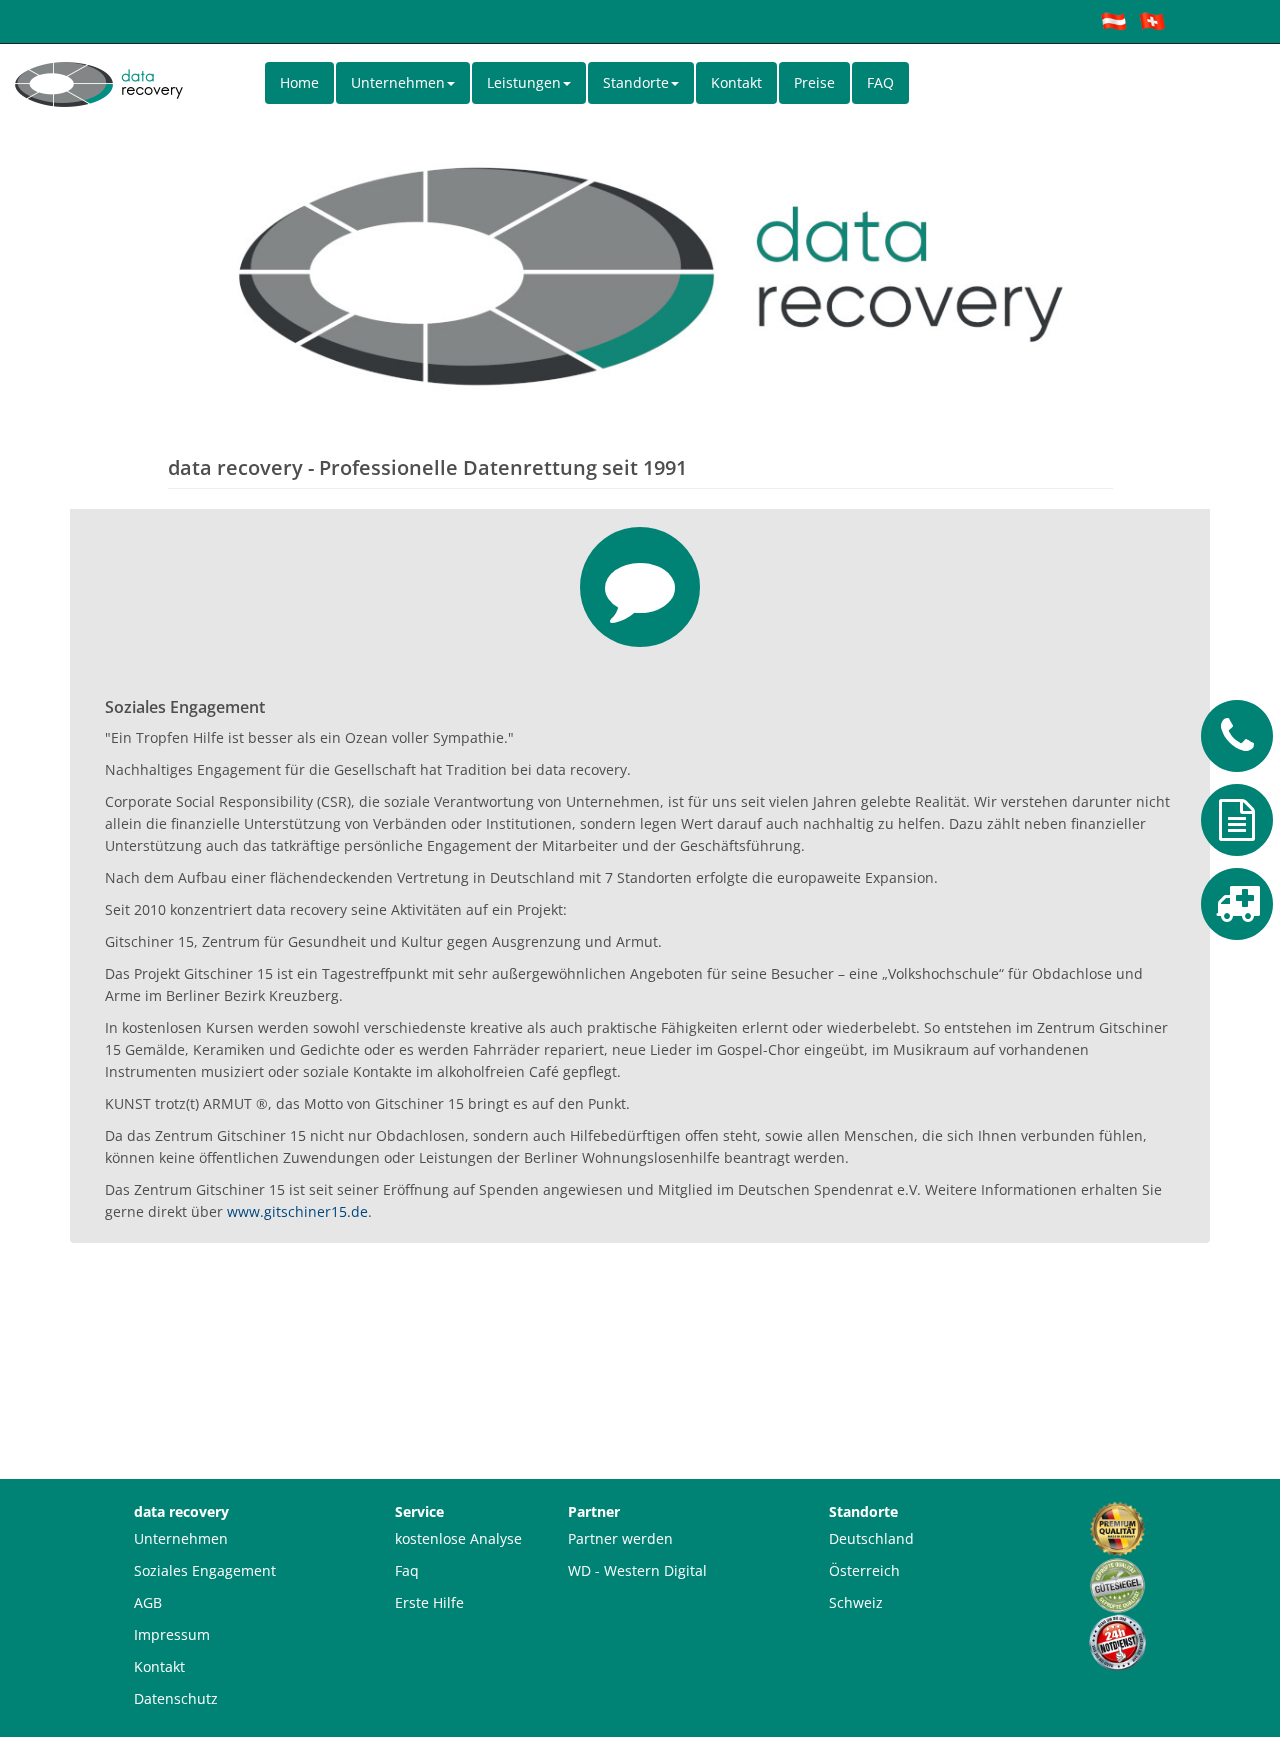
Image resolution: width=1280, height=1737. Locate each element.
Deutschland (871, 1538)
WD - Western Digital (637, 1570)
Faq (407, 1570)
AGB (148, 1602)
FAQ (880, 82)
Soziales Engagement (205, 1570)
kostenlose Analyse (458, 1538)
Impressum (172, 1634)
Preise (814, 82)
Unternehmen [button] (398, 82)
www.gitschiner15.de (297, 1211)
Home (299, 82)
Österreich (864, 1570)
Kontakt (736, 82)
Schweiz (856, 1602)
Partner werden (620, 1538)
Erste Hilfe (429, 1602)
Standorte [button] (636, 82)
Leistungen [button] (524, 82)
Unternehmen (181, 1538)
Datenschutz (176, 1698)
